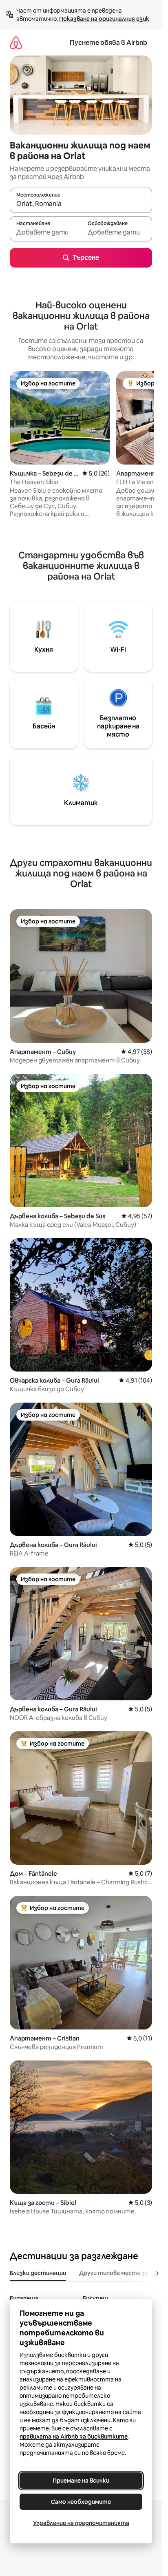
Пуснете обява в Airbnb (108, 43)
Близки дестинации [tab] (38, 2273)
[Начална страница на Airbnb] (16, 43)
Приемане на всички (81, 2481)
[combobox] (81, 204)
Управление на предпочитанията (81, 2523)
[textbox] (45, 232)
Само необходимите (81, 2502)
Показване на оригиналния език (104, 19)
